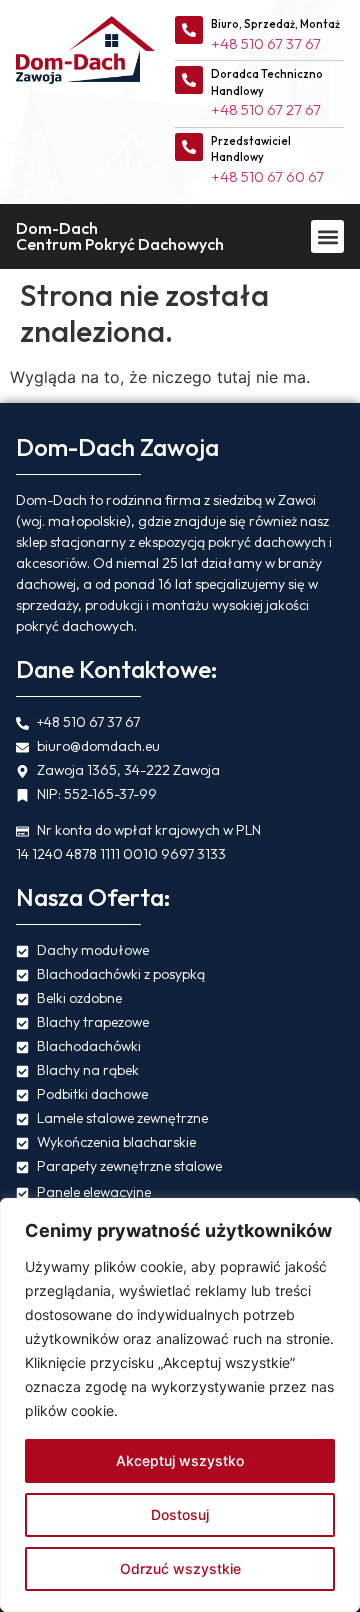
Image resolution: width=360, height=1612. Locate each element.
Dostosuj (180, 1514)
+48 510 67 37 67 (266, 43)
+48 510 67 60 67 (267, 176)
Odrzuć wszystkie (180, 1568)
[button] (327, 236)
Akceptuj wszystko (180, 1460)
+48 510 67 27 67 (266, 109)
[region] (180, 1405)
